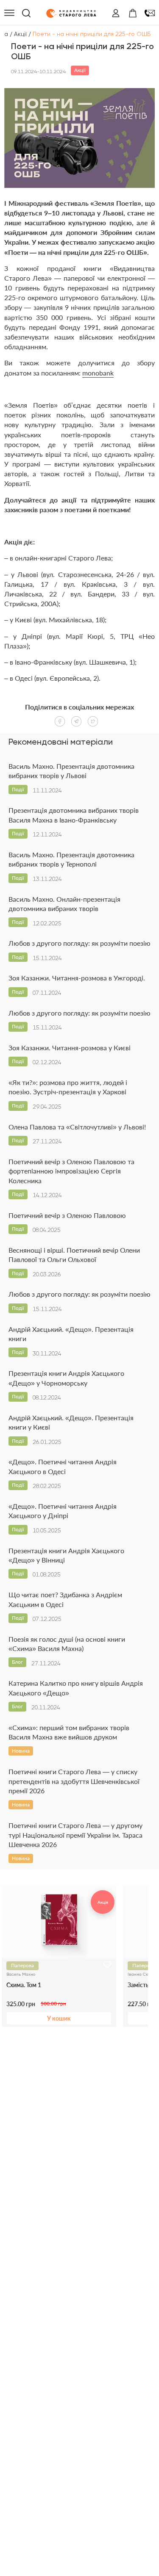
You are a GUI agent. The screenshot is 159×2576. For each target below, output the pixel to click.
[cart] (133, 13)
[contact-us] (150, 13)
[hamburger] (9, 13)
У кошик (59, 2018)
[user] (116, 13)
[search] (26, 13)
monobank (98, 373)
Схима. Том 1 (24, 1985)
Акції (20, 34)
